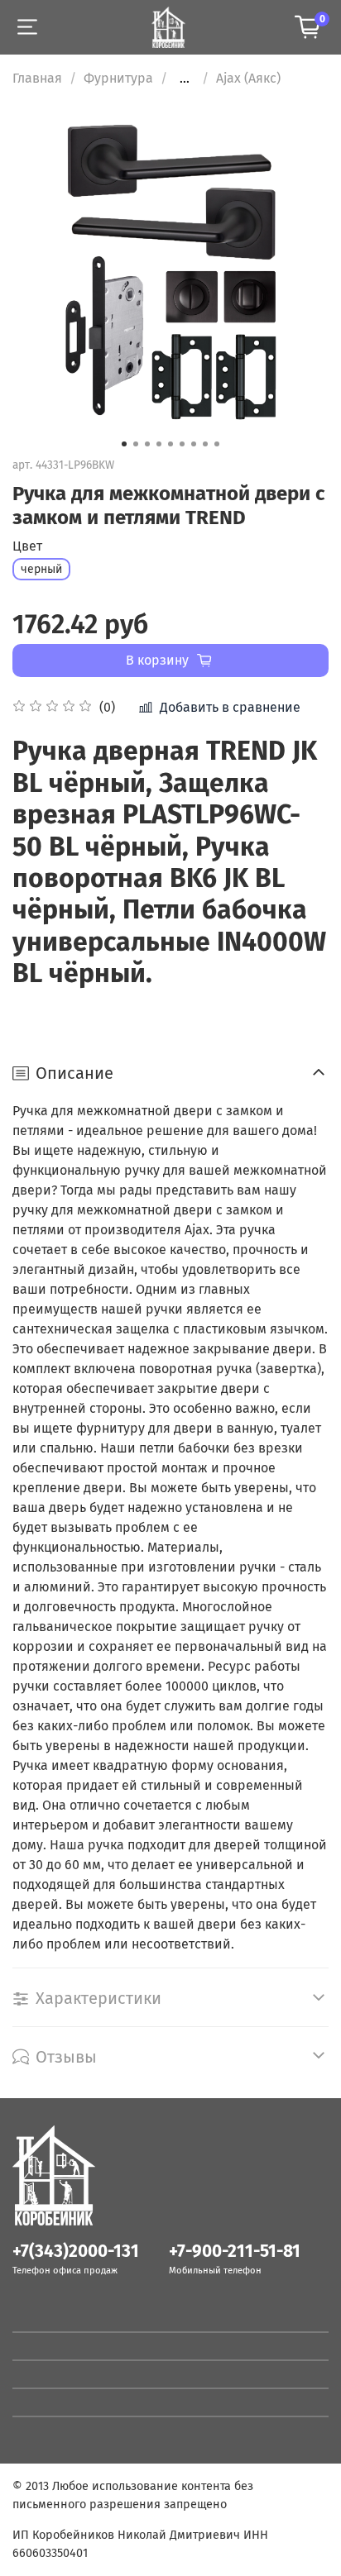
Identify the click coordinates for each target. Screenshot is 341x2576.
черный (41, 569)
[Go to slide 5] (170, 444)
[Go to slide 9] (217, 444)
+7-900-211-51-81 (235, 2252)
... (185, 79)
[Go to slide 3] (147, 444)
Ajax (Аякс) (248, 78)
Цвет (27, 546)
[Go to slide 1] (124, 444)
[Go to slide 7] (194, 444)
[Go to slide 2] (136, 444)
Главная (37, 78)
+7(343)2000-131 (76, 2252)
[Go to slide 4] (159, 444)
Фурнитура (118, 78)
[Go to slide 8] (205, 444)
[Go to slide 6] (182, 444)
